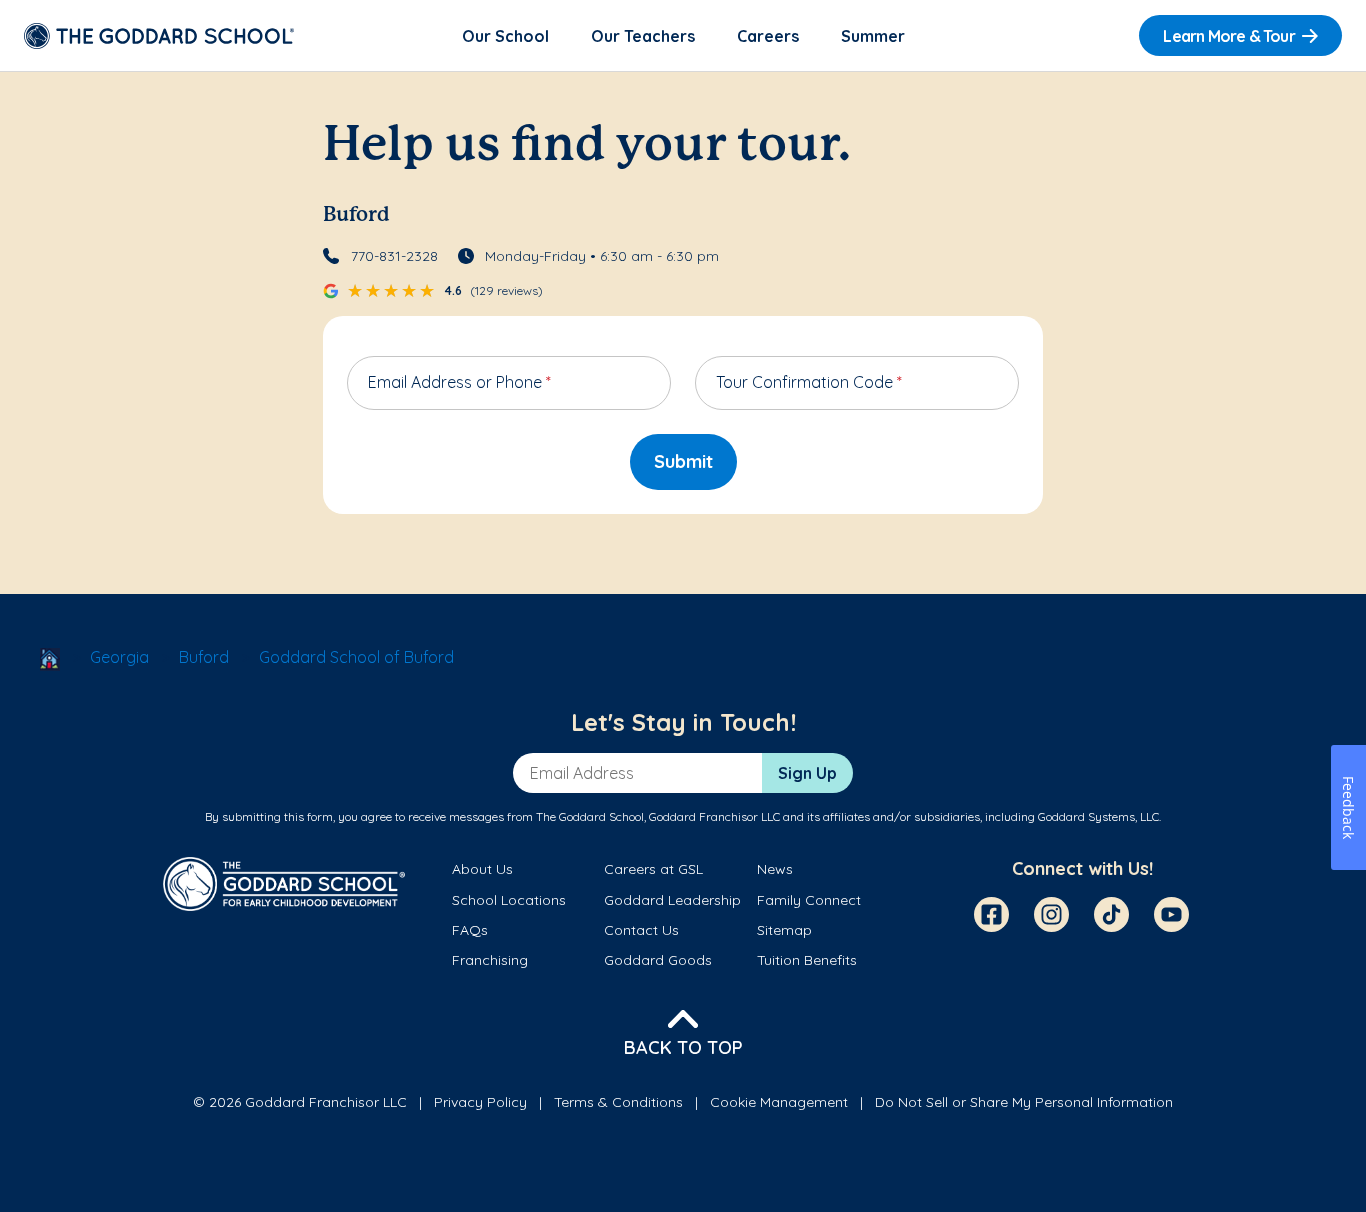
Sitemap (784, 930)
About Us (482, 869)
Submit (683, 461)
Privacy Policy (480, 1102)
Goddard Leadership (672, 900)
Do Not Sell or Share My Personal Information (1024, 1102)
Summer (873, 36)
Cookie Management (779, 1102)
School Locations (509, 900)
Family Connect (809, 900)
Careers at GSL (653, 869)
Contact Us (641, 930)
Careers (768, 36)
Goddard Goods (658, 960)
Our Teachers (643, 36)
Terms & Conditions (618, 1102)
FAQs (470, 930)
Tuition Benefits (807, 960)
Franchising (490, 960)
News (775, 869)
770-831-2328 (394, 256)
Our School (505, 36)
